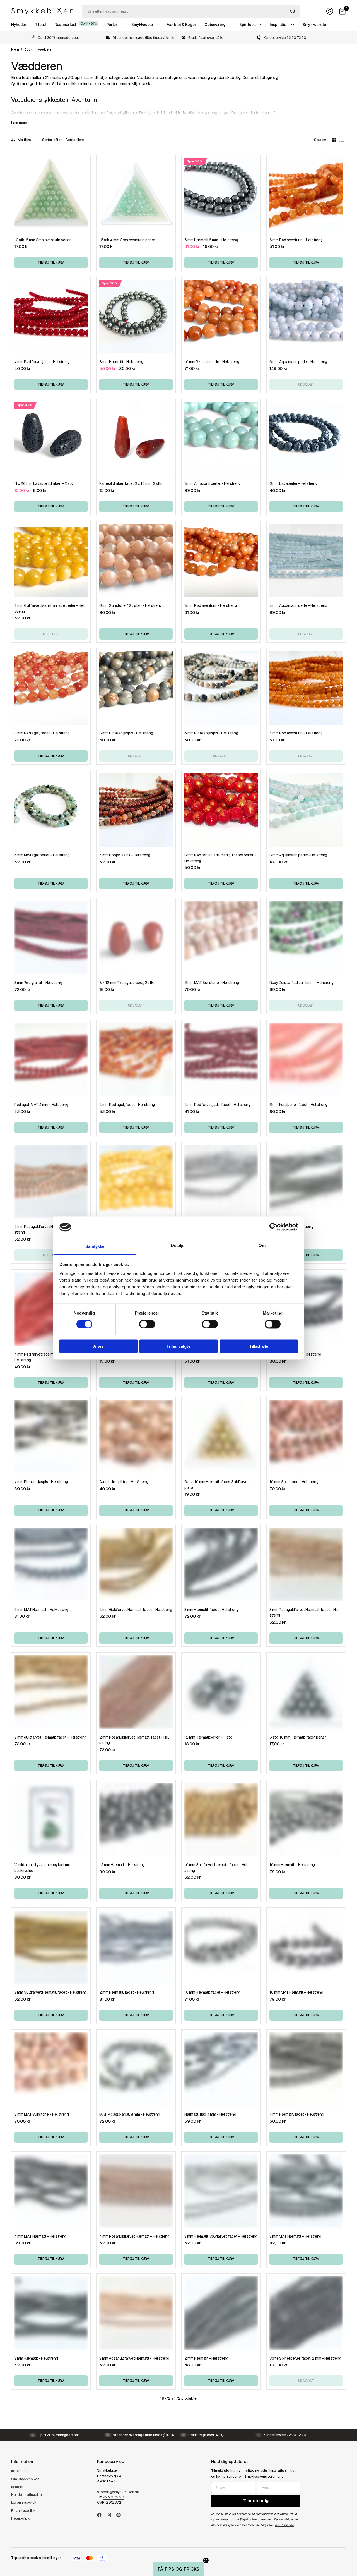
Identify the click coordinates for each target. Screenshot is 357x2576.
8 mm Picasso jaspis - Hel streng (126, 733)
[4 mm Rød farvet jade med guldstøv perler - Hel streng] (51, 1309)
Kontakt (17, 2487)
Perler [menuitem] (112, 25)
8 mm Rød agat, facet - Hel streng (42, 733)
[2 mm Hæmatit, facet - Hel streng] (136, 1947)
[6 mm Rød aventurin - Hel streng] (306, 195)
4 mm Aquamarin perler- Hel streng (298, 605)
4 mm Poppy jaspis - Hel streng (125, 855)
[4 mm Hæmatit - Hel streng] (306, 1182)
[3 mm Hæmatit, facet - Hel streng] (221, 1564)
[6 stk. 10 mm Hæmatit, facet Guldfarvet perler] (221, 1437)
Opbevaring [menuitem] (215, 25)
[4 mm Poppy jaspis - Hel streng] (136, 810)
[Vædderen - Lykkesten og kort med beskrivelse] (51, 1820)
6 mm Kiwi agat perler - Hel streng (42, 855)
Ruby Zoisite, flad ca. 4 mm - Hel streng (301, 983)
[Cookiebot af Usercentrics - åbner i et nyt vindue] (273, 1227)
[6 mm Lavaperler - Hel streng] (306, 438)
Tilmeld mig (256, 2501)
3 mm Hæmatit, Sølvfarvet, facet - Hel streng (221, 2236)
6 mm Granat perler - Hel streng (295, 1354)
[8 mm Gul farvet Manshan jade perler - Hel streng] (51, 560)
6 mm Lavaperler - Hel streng (294, 483)
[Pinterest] (121, 2515)
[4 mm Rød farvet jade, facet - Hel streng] (221, 1060)
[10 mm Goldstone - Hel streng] (306, 1437)
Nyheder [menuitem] (19, 25)
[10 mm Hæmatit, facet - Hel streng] (221, 1947)
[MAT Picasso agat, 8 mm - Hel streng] (136, 2069)
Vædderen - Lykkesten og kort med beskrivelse (43, 1868)
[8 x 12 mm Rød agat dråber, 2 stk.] (136, 938)
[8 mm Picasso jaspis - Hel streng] (136, 688)
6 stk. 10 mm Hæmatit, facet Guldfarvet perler (216, 1485)
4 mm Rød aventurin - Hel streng (296, 733)
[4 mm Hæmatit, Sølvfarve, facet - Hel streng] (221, 1182)
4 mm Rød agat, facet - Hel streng (127, 1105)
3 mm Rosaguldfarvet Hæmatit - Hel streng (134, 2358)
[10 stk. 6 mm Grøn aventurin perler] (51, 195)
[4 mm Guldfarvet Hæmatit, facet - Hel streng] (136, 1564)
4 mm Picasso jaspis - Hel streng (41, 1482)
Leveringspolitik (24, 2502)
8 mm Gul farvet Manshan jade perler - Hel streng (49, 608)
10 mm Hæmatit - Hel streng (292, 1865)
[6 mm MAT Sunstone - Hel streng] (221, 938)
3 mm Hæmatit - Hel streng (36, 2358)
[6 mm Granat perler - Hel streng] (306, 1309)
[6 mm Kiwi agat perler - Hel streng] (51, 810)
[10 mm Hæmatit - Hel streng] (306, 1820)
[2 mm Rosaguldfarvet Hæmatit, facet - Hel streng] (136, 1692)
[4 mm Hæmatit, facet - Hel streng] (306, 2069)
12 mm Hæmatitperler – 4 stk (208, 1737)
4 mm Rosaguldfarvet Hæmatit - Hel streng (134, 2236)
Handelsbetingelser (27, 2495)
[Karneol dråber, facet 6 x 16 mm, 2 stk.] (136, 438)
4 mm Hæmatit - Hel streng (291, 1227)
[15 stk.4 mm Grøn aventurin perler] (136, 195)
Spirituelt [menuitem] (248, 25)
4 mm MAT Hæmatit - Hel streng (40, 2236)
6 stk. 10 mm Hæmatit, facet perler (298, 1737)
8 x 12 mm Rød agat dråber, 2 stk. (127, 983)
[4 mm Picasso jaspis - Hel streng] (51, 1437)
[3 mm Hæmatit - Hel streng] (51, 2313)
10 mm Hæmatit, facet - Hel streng (212, 1992)
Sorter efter (52, 140)
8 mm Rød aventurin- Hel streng (211, 605)
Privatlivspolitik (23, 2511)
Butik (28, 50)
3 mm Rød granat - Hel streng (38, 983)
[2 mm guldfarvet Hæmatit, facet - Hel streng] (51, 1692)
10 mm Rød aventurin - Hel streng (212, 362)
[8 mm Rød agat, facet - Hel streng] (51, 688)
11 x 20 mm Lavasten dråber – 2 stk (44, 483)
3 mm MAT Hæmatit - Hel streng (295, 2236)
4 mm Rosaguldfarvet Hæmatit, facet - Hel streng (49, 1230)
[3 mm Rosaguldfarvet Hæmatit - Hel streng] (136, 2313)
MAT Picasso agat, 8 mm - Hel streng (130, 2114)
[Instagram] (111, 2515)
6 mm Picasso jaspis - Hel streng (211, 733)
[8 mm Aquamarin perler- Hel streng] (306, 810)
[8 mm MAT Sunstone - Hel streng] (51, 2069)
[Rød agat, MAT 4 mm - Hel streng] (51, 1060)
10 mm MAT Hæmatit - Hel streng (296, 1992)
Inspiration (19, 2471)
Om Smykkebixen (25, 2479)
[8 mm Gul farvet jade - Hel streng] (136, 1182)
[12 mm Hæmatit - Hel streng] (136, 1820)
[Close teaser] (206, 2560)
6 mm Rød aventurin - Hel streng (296, 240)
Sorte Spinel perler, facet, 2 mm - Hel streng (305, 2358)
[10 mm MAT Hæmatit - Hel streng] (306, 1947)
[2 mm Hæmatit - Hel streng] (221, 2313)
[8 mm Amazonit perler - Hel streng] (221, 438)
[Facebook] (102, 2515)
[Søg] (293, 11)
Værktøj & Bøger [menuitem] (181, 25)
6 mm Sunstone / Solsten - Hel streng (131, 605)
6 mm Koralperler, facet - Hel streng (298, 1105)
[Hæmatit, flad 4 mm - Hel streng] (221, 2069)
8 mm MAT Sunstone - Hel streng (42, 2114)
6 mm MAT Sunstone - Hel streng (212, 983)
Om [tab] (262, 1245)
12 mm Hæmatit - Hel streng (122, 1865)
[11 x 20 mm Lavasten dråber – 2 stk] (51, 438)
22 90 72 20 (113, 2497)
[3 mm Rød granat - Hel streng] (51, 938)
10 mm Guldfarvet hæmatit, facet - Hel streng (216, 1868)
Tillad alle (259, 1346)
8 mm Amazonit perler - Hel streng (213, 483)
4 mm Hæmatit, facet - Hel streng (297, 2114)
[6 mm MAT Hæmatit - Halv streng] (51, 1564)
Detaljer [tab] (179, 1245)
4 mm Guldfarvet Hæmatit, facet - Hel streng (136, 1610)
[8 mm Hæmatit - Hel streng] (136, 317)
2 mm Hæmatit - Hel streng (206, 2358)
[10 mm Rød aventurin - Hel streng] (221, 317)
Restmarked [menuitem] (65, 25)
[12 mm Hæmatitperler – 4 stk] (221, 1692)
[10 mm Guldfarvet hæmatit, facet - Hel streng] (221, 1820)
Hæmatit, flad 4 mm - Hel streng (210, 2114)
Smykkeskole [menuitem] (314, 25)
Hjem (15, 50)
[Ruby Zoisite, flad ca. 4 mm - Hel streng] (306, 938)
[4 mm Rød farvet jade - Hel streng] (51, 317)
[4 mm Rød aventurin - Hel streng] (306, 688)
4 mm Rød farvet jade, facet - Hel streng (217, 1105)
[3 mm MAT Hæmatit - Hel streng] (306, 2191)
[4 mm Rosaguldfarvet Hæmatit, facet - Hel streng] (51, 1182)
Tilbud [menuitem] (40, 25)
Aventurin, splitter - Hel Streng (124, 1482)
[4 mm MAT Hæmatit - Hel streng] (51, 2191)
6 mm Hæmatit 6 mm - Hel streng (211, 240)
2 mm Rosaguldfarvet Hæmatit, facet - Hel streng (134, 1740)
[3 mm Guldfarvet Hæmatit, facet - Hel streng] (51, 1947)
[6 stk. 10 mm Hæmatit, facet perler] (306, 1692)
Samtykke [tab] (95, 1246)
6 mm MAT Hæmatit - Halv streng (41, 1610)
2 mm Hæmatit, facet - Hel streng (126, 1992)
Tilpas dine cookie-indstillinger (36, 2558)
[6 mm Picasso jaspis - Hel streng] (221, 688)
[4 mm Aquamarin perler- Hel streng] (306, 560)
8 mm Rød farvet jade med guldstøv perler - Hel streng (220, 858)
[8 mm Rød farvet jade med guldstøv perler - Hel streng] (221, 810)
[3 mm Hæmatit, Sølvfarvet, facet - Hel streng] (221, 2191)
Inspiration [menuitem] (279, 25)
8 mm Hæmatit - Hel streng (121, 362)
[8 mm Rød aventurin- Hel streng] (221, 560)
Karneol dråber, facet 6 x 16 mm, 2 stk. (131, 483)
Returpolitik (20, 2518)
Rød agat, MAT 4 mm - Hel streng (41, 1105)
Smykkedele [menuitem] (142, 25)
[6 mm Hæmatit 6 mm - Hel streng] (221, 195)
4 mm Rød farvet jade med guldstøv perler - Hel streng (50, 1357)
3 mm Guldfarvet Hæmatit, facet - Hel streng (50, 1992)
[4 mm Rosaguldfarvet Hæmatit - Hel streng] (136, 2191)
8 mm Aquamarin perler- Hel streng (298, 855)
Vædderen (46, 50)
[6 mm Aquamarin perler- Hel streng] (306, 317)
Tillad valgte (178, 1346)
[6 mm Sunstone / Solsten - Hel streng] (136, 560)
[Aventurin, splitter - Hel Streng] (136, 1437)
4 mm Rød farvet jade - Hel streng (42, 362)
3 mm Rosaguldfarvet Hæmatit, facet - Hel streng (304, 1613)
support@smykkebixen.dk (118, 2492)
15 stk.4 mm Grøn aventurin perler (127, 240)
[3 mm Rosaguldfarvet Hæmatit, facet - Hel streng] (306, 1564)
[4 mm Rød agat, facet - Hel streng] (136, 1060)
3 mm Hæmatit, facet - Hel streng (211, 1610)
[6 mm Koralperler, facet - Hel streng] (306, 1060)
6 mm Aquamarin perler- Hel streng (298, 362)
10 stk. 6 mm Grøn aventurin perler (43, 240)
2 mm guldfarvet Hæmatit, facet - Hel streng (50, 1737)
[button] (178, 2569)
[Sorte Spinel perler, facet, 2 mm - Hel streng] (306, 2313)
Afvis (98, 1346)
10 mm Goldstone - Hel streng (294, 1482)
